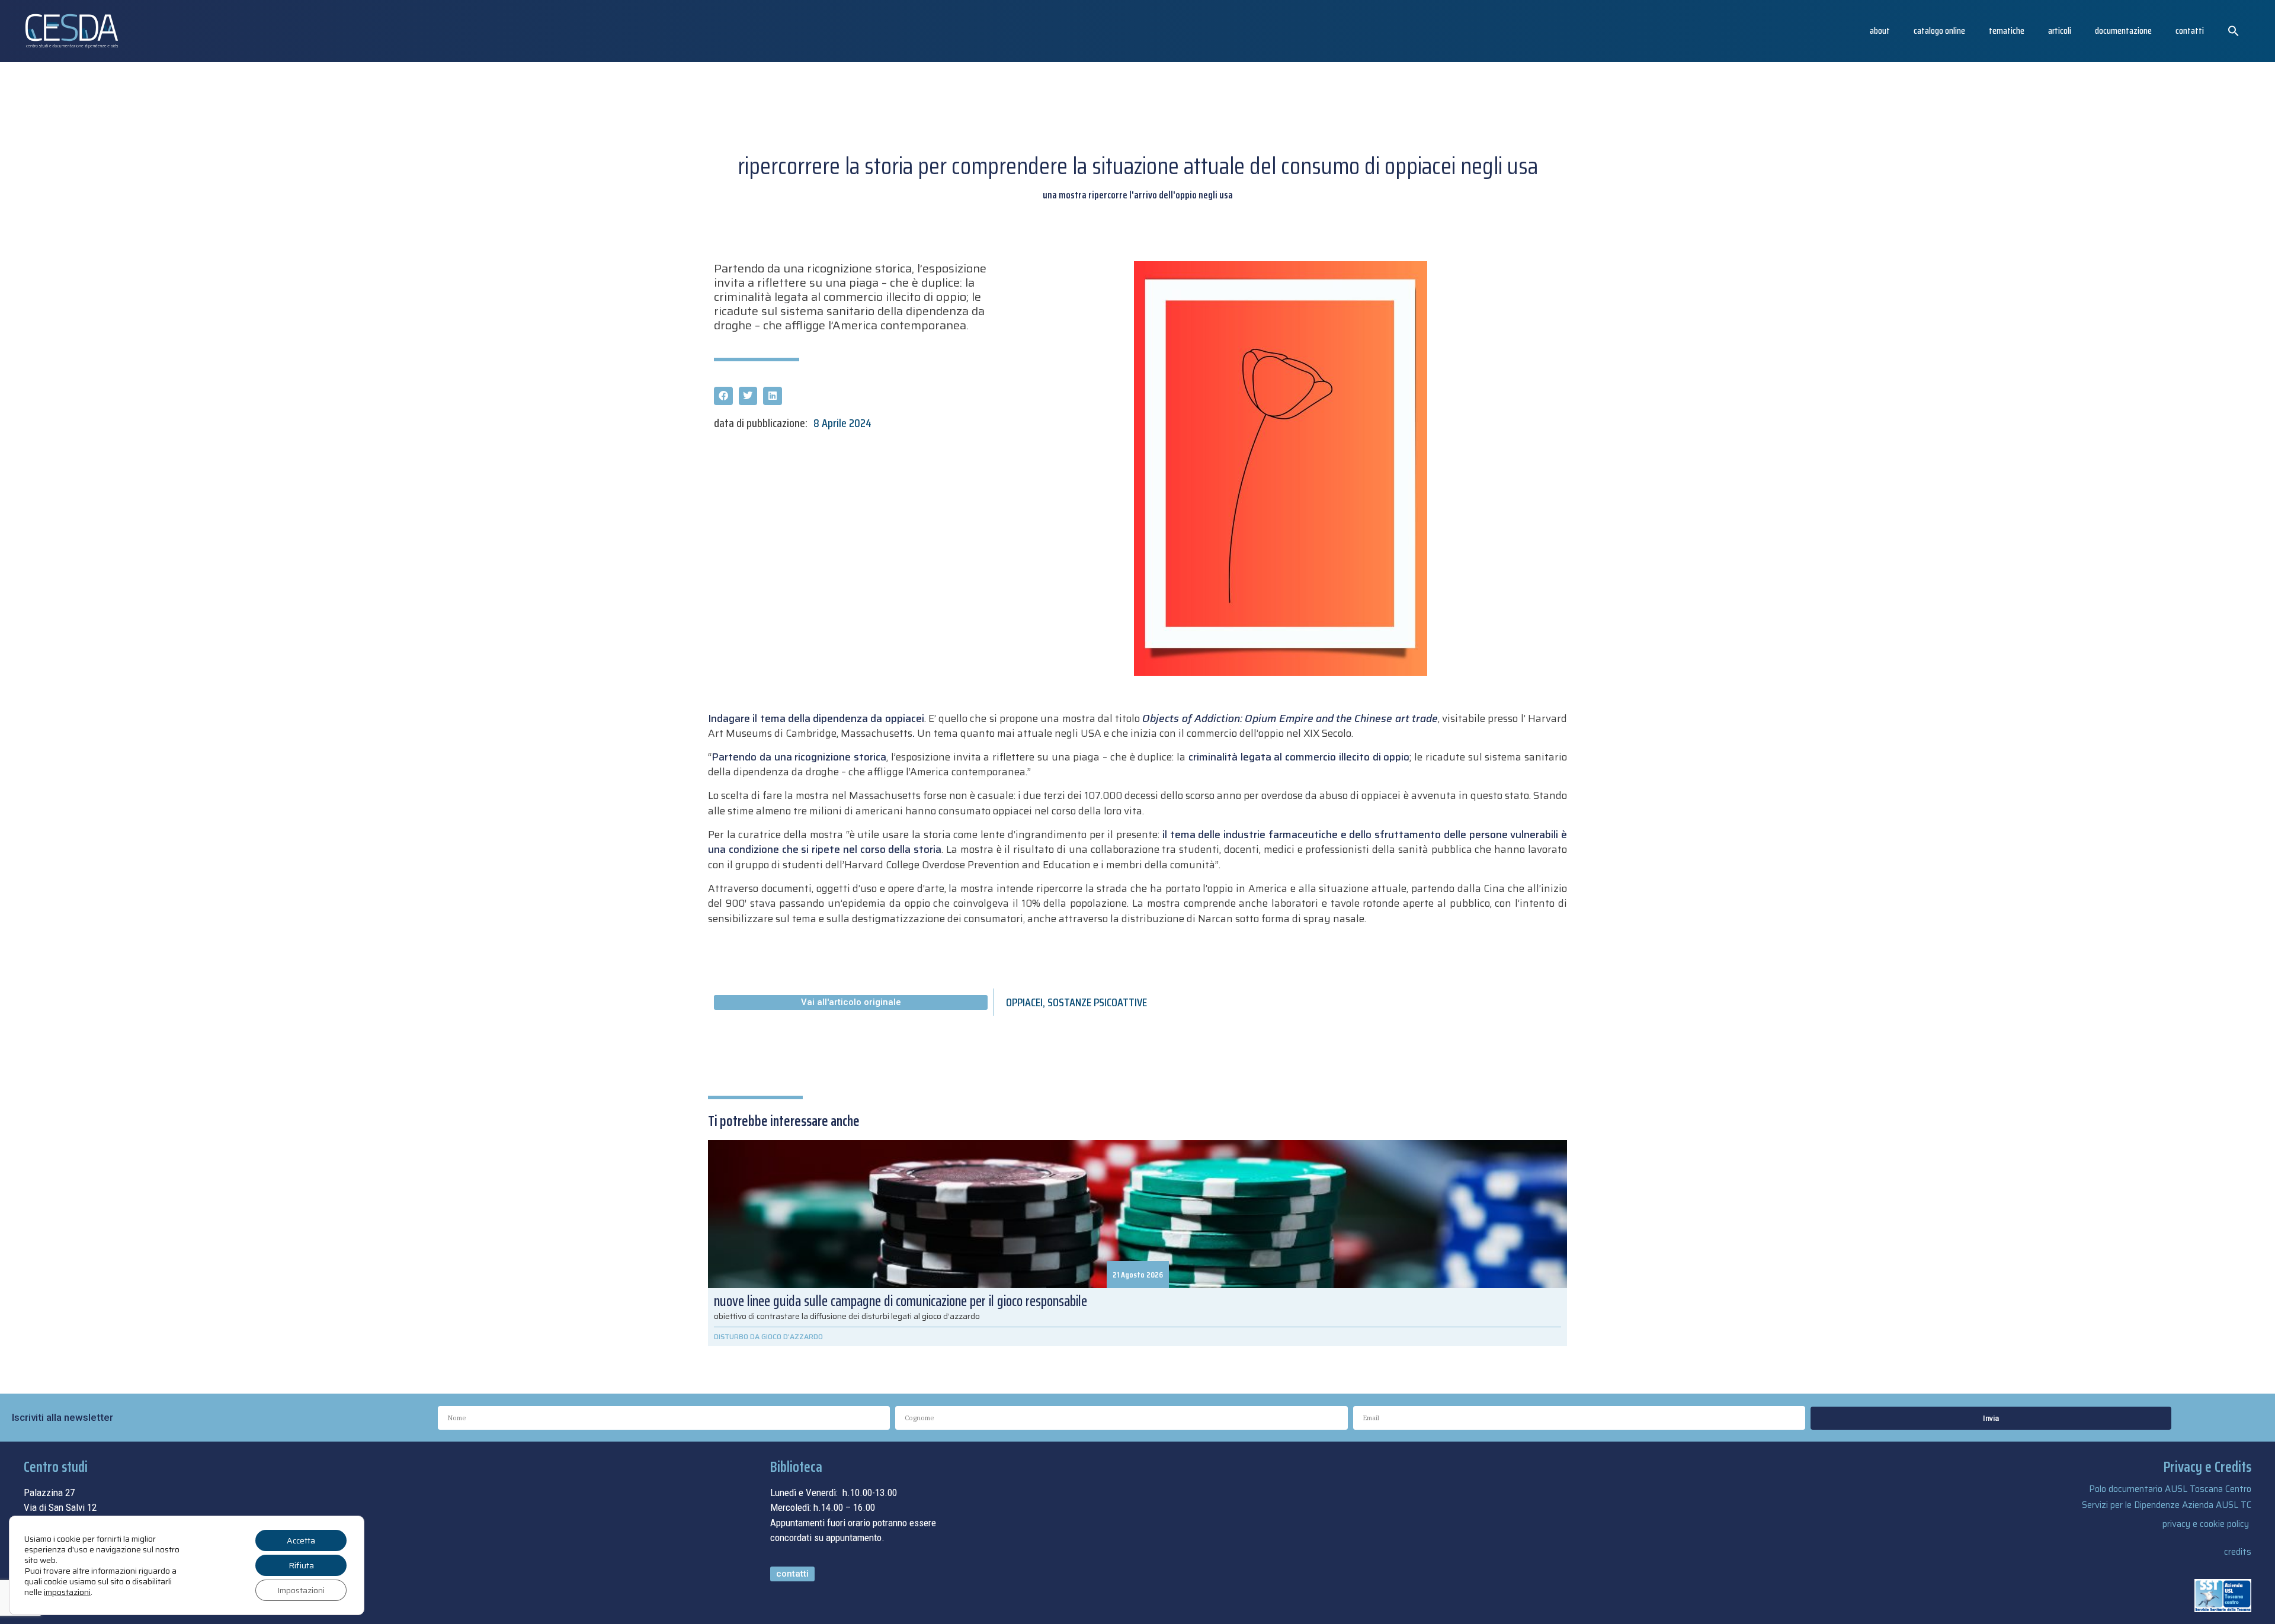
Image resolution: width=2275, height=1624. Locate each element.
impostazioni (67, 1592)
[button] (2234, 31)
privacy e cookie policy (2206, 1524)
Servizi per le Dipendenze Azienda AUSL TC (2167, 1505)
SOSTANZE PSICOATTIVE (1097, 1002)
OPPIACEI (1024, 1002)
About (1880, 31)
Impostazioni (301, 1590)
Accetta (301, 1540)
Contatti (2190, 31)
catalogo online (1939, 31)
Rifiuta (301, 1565)
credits (2238, 1552)
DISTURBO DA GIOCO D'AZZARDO (768, 1336)
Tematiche (2007, 31)
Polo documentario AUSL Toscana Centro (2170, 1489)
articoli (2060, 31)
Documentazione (2123, 31)
